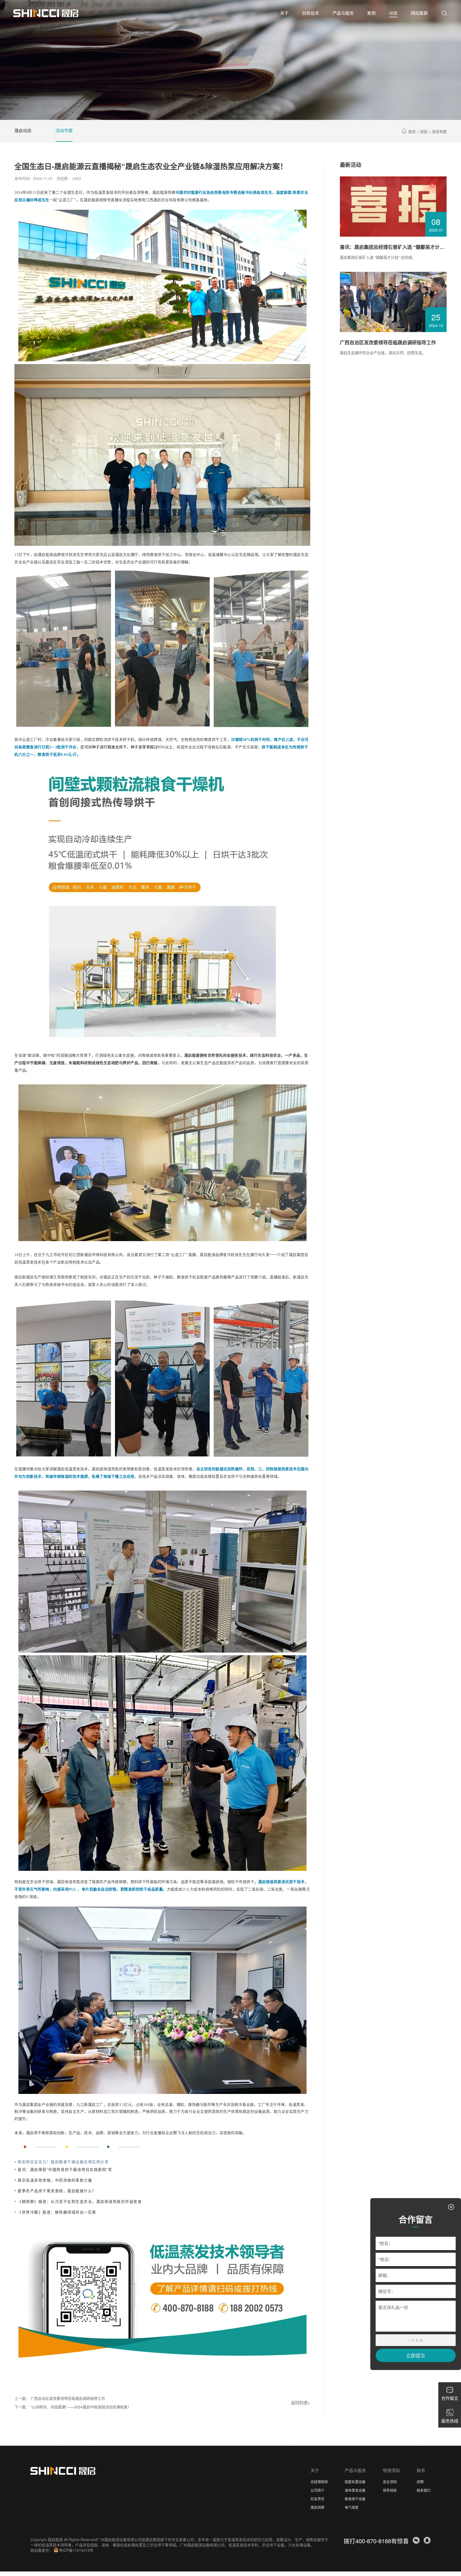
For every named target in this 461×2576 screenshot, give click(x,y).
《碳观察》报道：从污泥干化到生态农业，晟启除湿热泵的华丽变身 (80, 2201)
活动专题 (64, 130)
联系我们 (424, 2490)
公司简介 (317, 2490)
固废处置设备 (355, 2482)
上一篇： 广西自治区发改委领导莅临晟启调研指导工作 (60, 2398)
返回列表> (301, 2403)
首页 (412, 131)
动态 (424, 131)
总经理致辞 (319, 2482)
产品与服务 (355, 2470)
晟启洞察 (317, 2507)
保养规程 (390, 2490)
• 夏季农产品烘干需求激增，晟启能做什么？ (55, 2191)
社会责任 (317, 2499)
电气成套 (352, 2507)
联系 (421, 2470)
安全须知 (390, 2482)
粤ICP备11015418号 (76, 2550)
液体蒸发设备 (355, 2490)
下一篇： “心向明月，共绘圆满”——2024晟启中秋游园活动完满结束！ (73, 2407)
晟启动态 (23, 130)
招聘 (420, 2482)
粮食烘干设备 (355, 2499)
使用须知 (391, 2470)
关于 (315, 2470)
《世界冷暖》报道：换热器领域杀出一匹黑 (57, 2212)
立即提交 (416, 2355)
